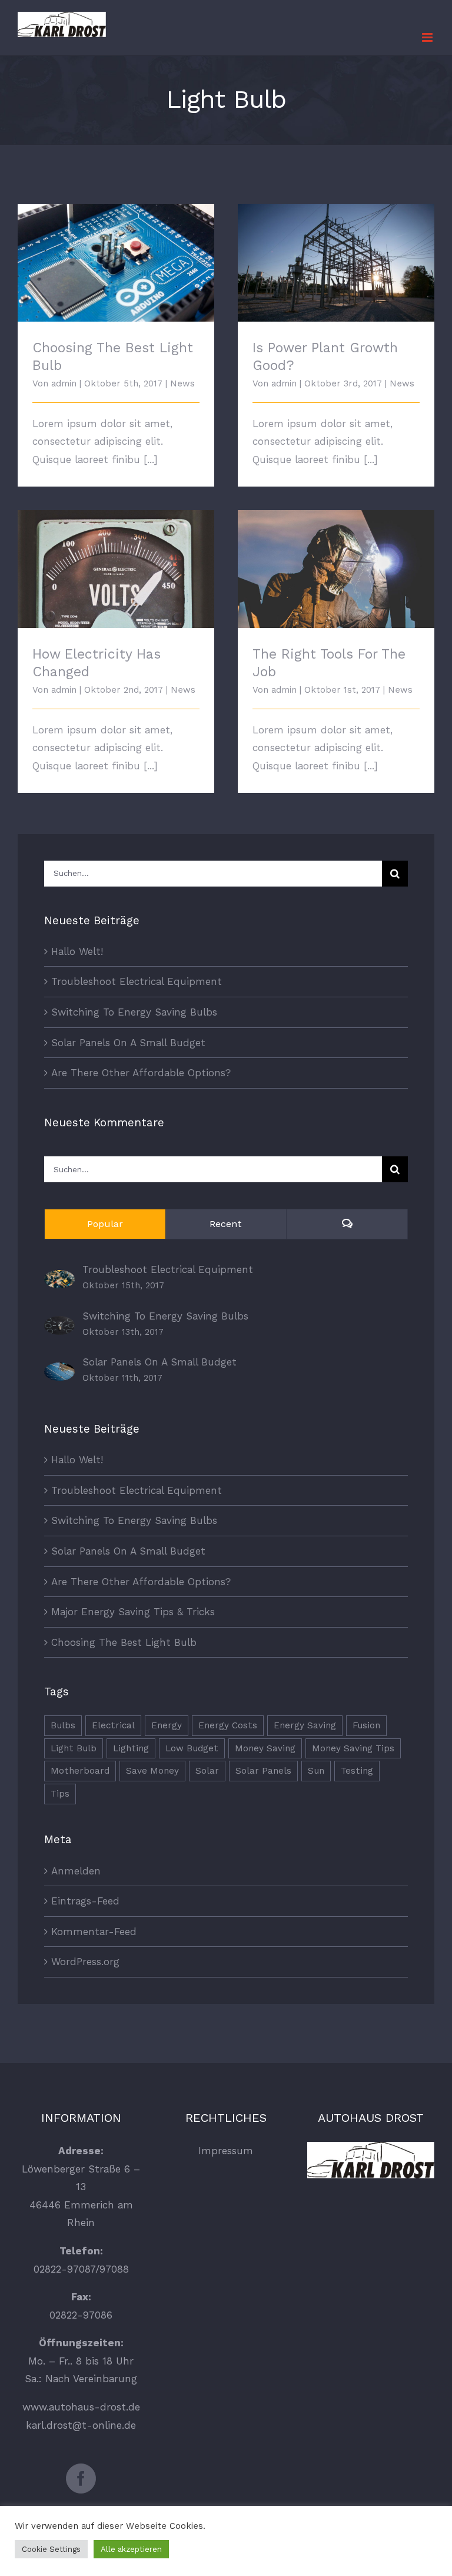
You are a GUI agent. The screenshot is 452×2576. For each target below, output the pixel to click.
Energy (167, 1725)
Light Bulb (74, 1748)
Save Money (152, 1771)
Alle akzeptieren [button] (131, 2549)
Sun (316, 1771)
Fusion (366, 1725)
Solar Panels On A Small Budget (128, 1043)
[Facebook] (81, 2479)
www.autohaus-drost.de (81, 2407)
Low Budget (192, 1748)
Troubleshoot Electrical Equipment (137, 981)
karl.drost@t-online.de (81, 2425)
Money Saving (265, 1748)
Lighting (131, 1748)
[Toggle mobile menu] (428, 37)
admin (64, 383)
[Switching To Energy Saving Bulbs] (59, 1325)
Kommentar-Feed (94, 1932)
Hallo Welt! (77, 951)
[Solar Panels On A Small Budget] (59, 1371)
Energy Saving (305, 1725)
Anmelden (76, 1871)
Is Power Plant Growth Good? (336, 253)
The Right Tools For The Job (336, 559)
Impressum (226, 2151)
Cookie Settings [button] (51, 2549)
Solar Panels (263, 1771)
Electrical (113, 1725)
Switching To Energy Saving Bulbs (134, 1012)
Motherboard (80, 1771)
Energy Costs (228, 1725)
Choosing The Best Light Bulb (116, 253)
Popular (105, 1224)
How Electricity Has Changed (116, 559)
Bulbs (63, 1725)
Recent (226, 1224)
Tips (60, 1794)
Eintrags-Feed (85, 1901)
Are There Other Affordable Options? (141, 1073)
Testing (357, 1771)
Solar (207, 1771)
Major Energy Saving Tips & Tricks (133, 1612)
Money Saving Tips (353, 1748)
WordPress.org (85, 1962)
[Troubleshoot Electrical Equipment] (59, 1279)
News (182, 383)
